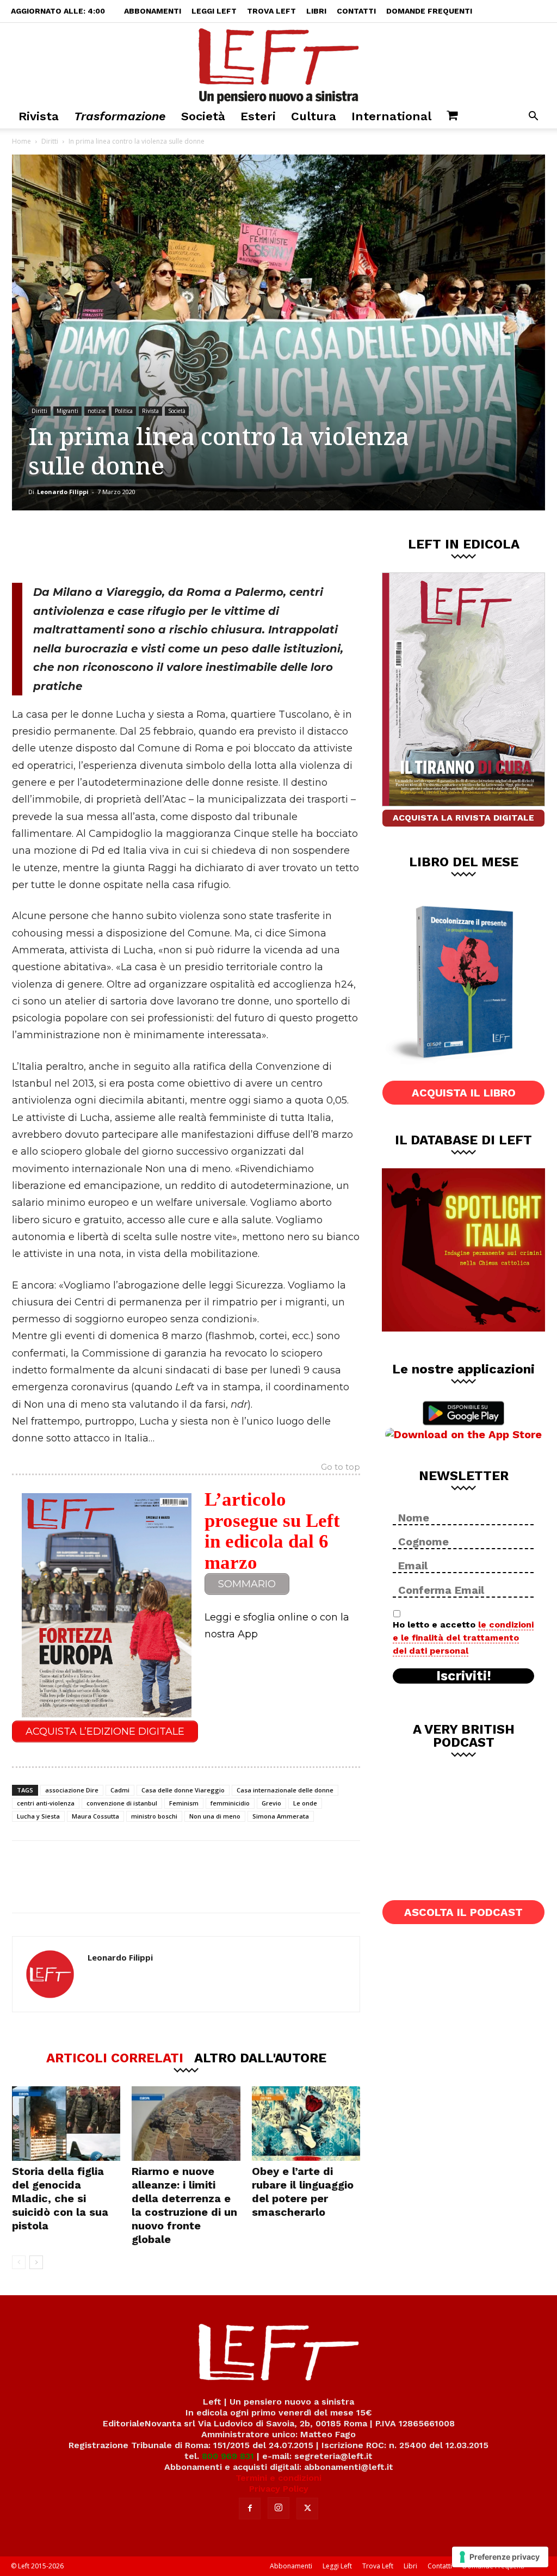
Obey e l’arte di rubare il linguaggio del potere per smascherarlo (303, 2192)
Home (21, 141)
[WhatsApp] (162, 546)
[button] (533, 117)
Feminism (184, 1803)
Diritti (50, 141)
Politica (124, 411)
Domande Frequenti (429, 11)
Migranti (67, 411)
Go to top (341, 1468)
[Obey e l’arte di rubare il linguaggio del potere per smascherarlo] (306, 2124)
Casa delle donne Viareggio (183, 1790)
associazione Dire (72, 1790)
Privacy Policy (279, 2489)
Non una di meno (215, 1816)
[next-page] (36, 2262)
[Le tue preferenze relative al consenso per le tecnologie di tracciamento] (500, 2557)
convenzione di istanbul (122, 1803)
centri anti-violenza (46, 1803)
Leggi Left (214, 11)
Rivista (39, 116)
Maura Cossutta (95, 1816)
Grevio (271, 1803)
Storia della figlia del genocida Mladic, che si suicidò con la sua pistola (60, 2198)
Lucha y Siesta (38, 1816)
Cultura (314, 116)
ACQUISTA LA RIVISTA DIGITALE (463, 818)
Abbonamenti (153, 11)
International (391, 116)
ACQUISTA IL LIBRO (464, 1093)
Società (203, 116)
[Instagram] (278, 2508)
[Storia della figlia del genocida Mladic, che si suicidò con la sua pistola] (66, 2124)
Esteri (258, 116)
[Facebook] (90, 546)
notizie (97, 411)
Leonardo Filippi (63, 492)
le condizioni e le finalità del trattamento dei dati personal (463, 1638)
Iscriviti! (464, 1676)
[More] (198, 546)
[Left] (278, 64)
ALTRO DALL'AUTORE (260, 2057)
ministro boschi (154, 1816)
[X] (126, 546)
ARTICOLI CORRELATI (115, 2057)
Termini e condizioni (278, 2478)
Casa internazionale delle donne (285, 1790)
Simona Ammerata (281, 1816)
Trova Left (271, 11)
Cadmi (120, 1790)
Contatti (356, 11)
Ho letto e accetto (463, 1638)
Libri (316, 11)
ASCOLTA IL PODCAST (463, 1912)
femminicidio (230, 1803)
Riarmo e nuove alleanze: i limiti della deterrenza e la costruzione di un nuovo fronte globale (184, 2205)
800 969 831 (228, 2456)
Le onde (305, 1803)
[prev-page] (19, 2262)
